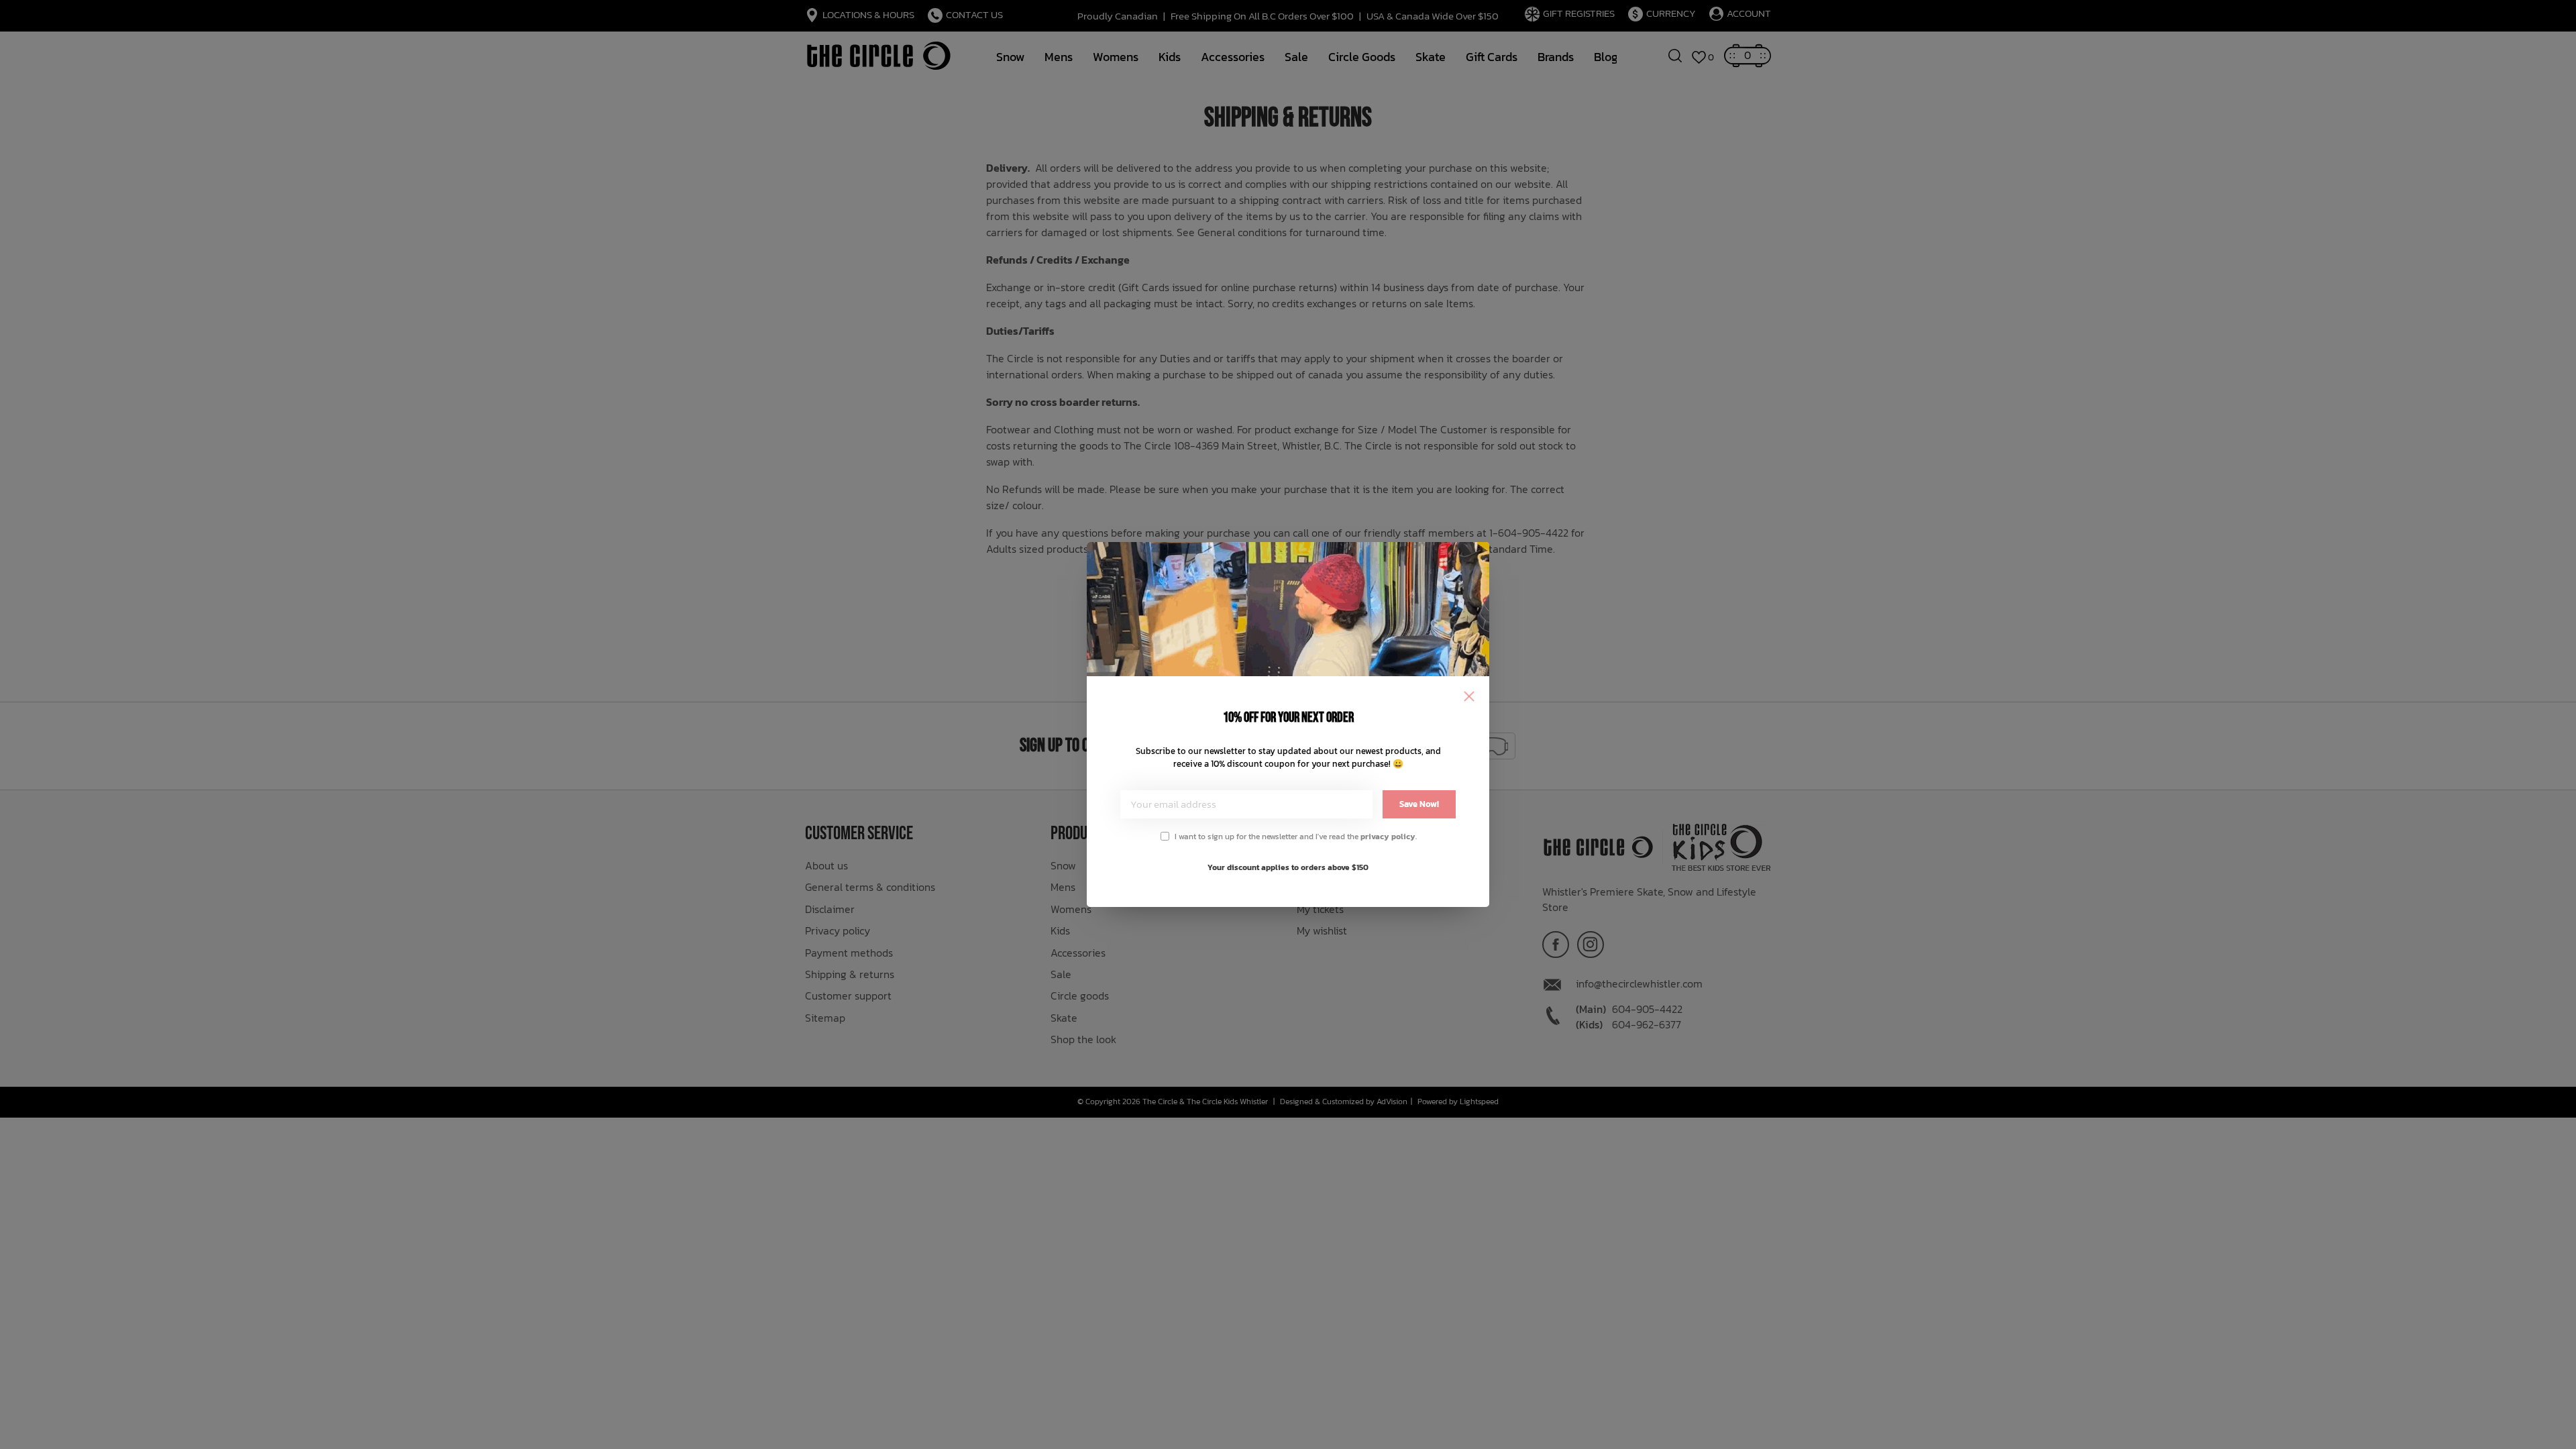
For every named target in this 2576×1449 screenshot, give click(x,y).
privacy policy (1388, 837)
